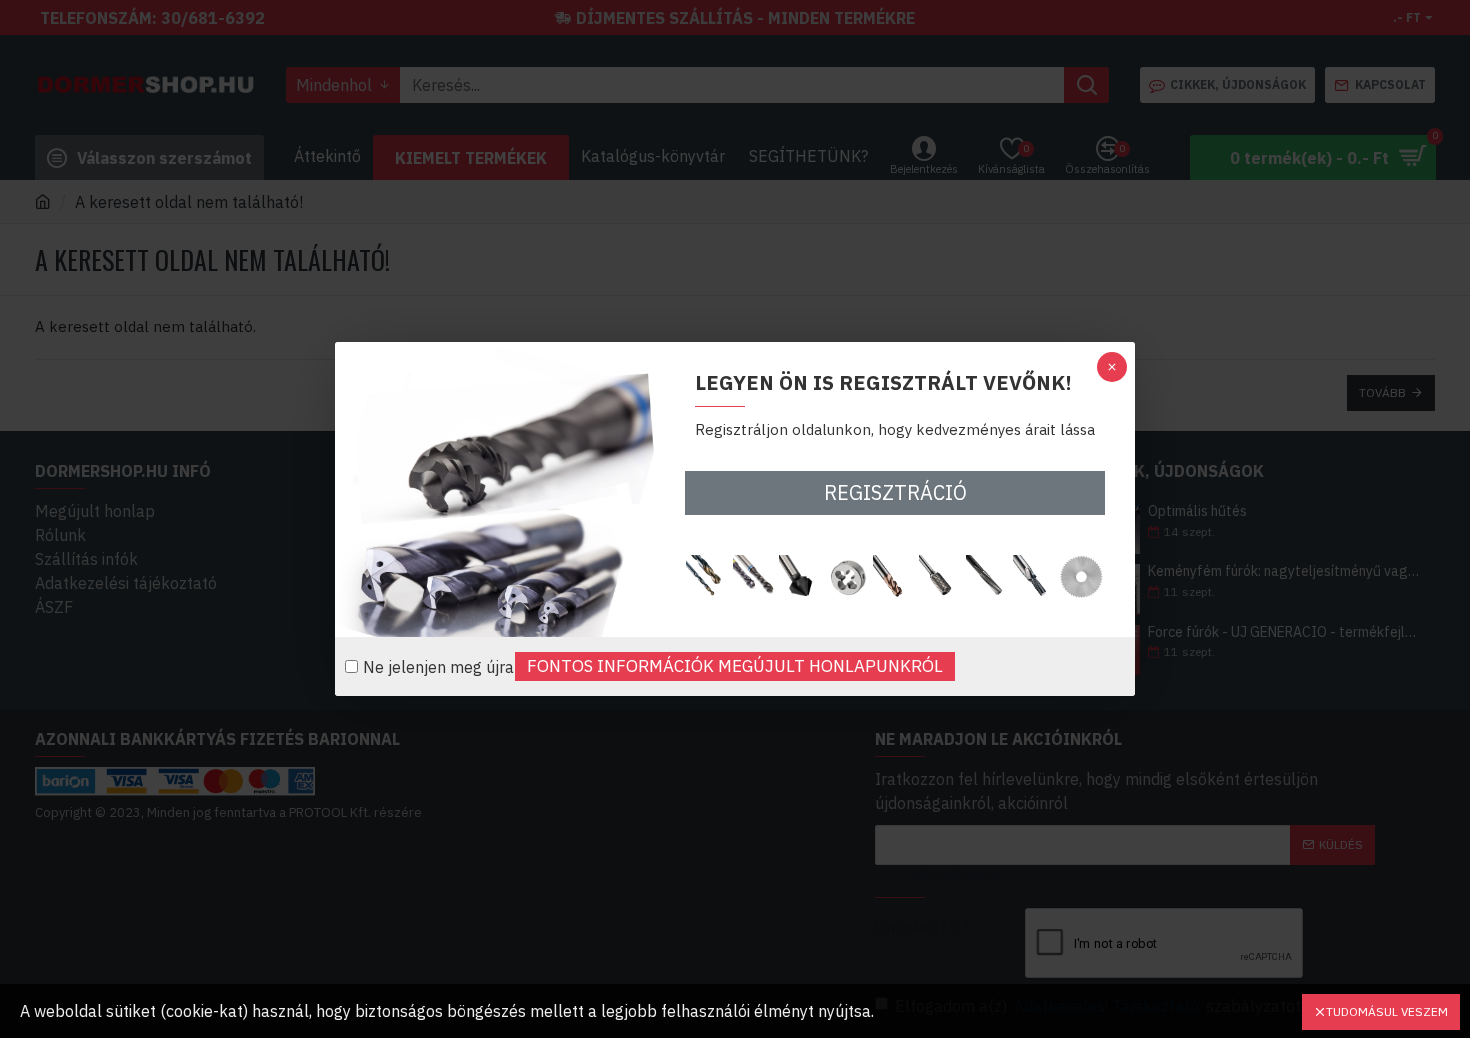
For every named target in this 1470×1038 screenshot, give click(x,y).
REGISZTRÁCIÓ (895, 492)
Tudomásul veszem (1387, 1011)
